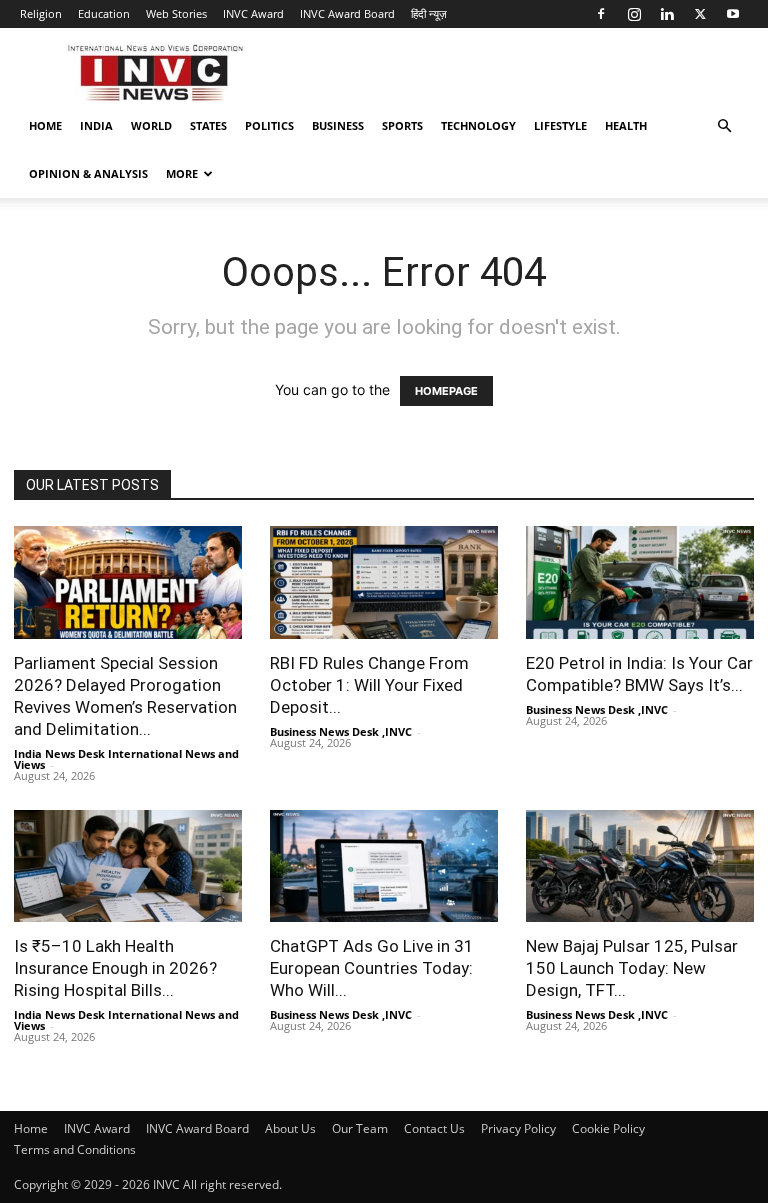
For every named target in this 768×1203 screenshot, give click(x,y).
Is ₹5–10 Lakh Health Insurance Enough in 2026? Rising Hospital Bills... (115, 968)
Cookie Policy (608, 1128)
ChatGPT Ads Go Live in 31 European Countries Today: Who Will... (372, 968)
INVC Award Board (347, 13)
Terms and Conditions (75, 1149)
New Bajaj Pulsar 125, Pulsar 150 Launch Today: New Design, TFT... (632, 968)
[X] (700, 14)
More (182, 173)
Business (338, 125)
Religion (41, 13)
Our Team (360, 1128)
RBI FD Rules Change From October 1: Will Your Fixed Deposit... (369, 685)
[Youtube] (733, 14)
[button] (724, 126)
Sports (402, 125)
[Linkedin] (667, 14)
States (208, 125)
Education (104, 13)
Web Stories (176, 13)
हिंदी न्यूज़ (429, 13)
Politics (269, 125)
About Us (290, 1128)
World (151, 125)
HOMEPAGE (446, 391)
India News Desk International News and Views (126, 759)
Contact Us (434, 1128)
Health (626, 125)
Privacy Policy (518, 1128)
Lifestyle (560, 125)
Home (45, 125)
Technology (478, 125)
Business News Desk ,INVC (341, 731)
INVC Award (253, 13)
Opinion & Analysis (88, 173)
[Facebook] (601, 14)
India (96, 125)
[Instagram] (634, 14)
